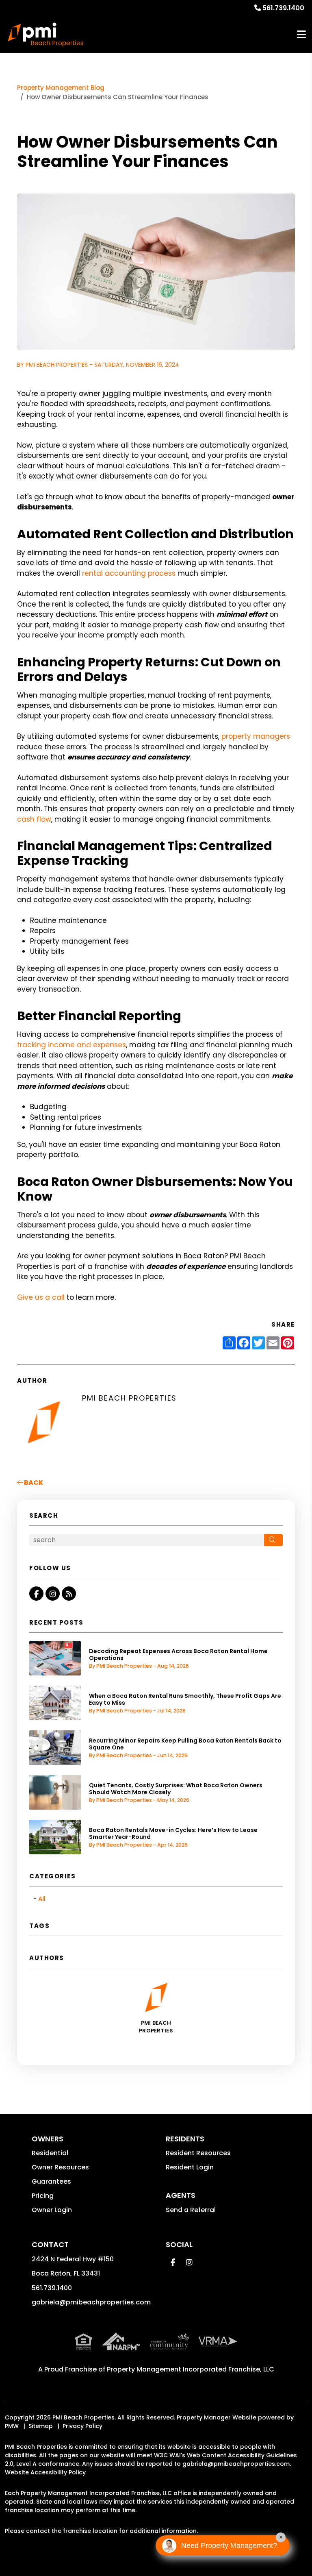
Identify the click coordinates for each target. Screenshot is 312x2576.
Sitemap (41, 2426)
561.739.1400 (283, 8)
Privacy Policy (82, 2426)
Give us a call (41, 1297)
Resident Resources (198, 2153)
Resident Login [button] (190, 2167)
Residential (50, 2153)
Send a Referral (191, 2210)
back (33, 1483)
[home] (45, 35)
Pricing (43, 2196)
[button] (36, 1594)
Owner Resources (60, 2167)
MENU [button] (301, 35)
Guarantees (51, 2181)
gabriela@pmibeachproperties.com (91, 2302)
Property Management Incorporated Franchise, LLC (191, 2369)
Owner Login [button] (52, 2210)
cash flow (34, 819)
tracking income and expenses (71, 1045)
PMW (12, 2426)
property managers (256, 736)
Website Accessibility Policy (45, 2472)
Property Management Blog (61, 88)
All (42, 1899)
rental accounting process (129, 573)
